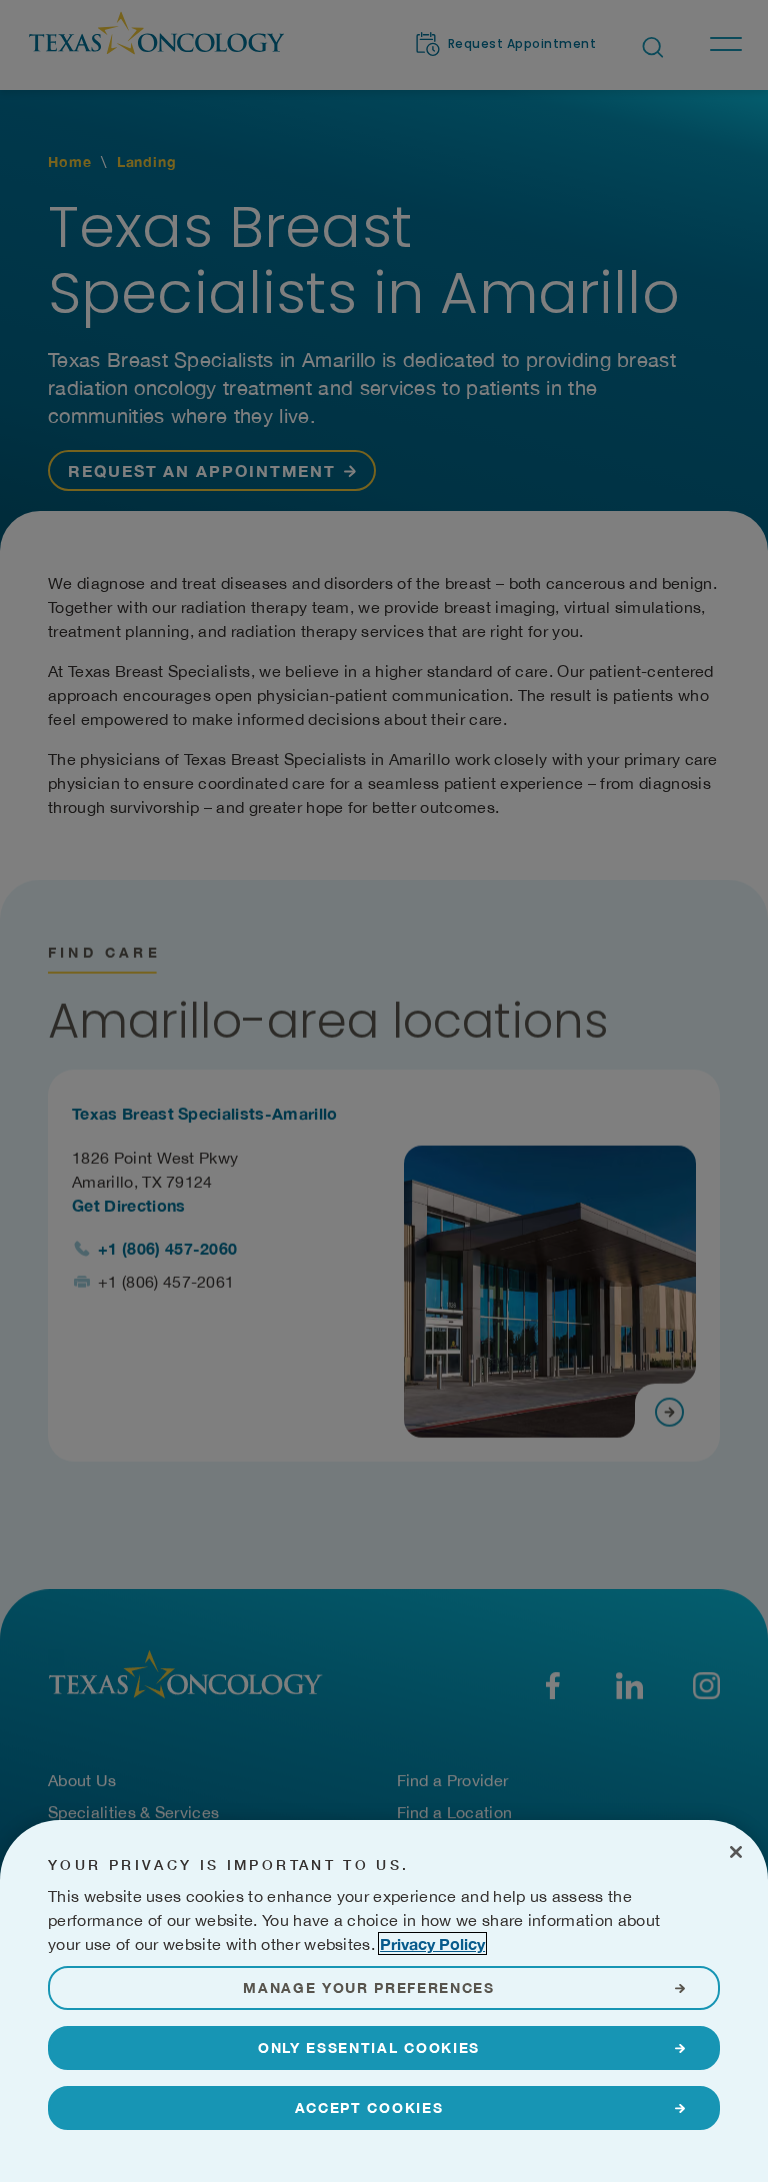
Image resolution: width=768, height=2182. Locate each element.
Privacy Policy (432, 1943)
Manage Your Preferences (369, 1987)
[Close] (736, 1852)
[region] (384, 2001)
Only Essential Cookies (369, 2047)
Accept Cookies (369, 2107)
